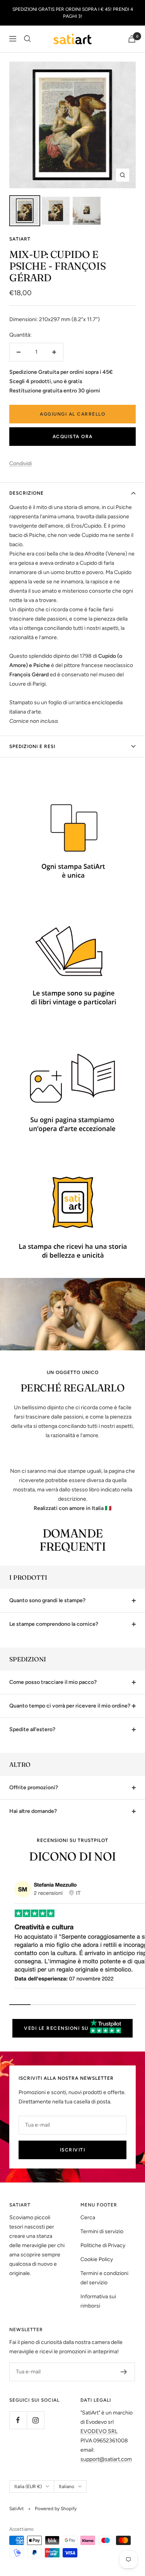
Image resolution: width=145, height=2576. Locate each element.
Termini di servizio (102, 2231)
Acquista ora (73, 437)
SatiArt (20, 239)
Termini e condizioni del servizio (104, 2278)
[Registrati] (124, 2372)
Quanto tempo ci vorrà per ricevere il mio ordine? (70, 1706)
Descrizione (26, 493)
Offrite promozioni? (34, 1788)
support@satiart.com (106, 2459)
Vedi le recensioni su (57, 2028)
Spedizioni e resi (32, 746)
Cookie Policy (97, 2259)
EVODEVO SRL (99, 2431)
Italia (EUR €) (28, 2487)
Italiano (67, 2487)
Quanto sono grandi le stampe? (47, 1600)
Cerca (88, 2217)
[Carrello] (132, 39)
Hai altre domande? (33, 1811)
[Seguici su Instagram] (35, 2420)
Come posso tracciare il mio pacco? (53, 1682)
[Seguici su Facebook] (18, 2420)
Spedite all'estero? (32, 1729)
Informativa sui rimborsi (98, 2301)
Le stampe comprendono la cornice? (54, 1624)
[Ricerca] (27, 39)
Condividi (20, 463)
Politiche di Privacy (103, 2245)
